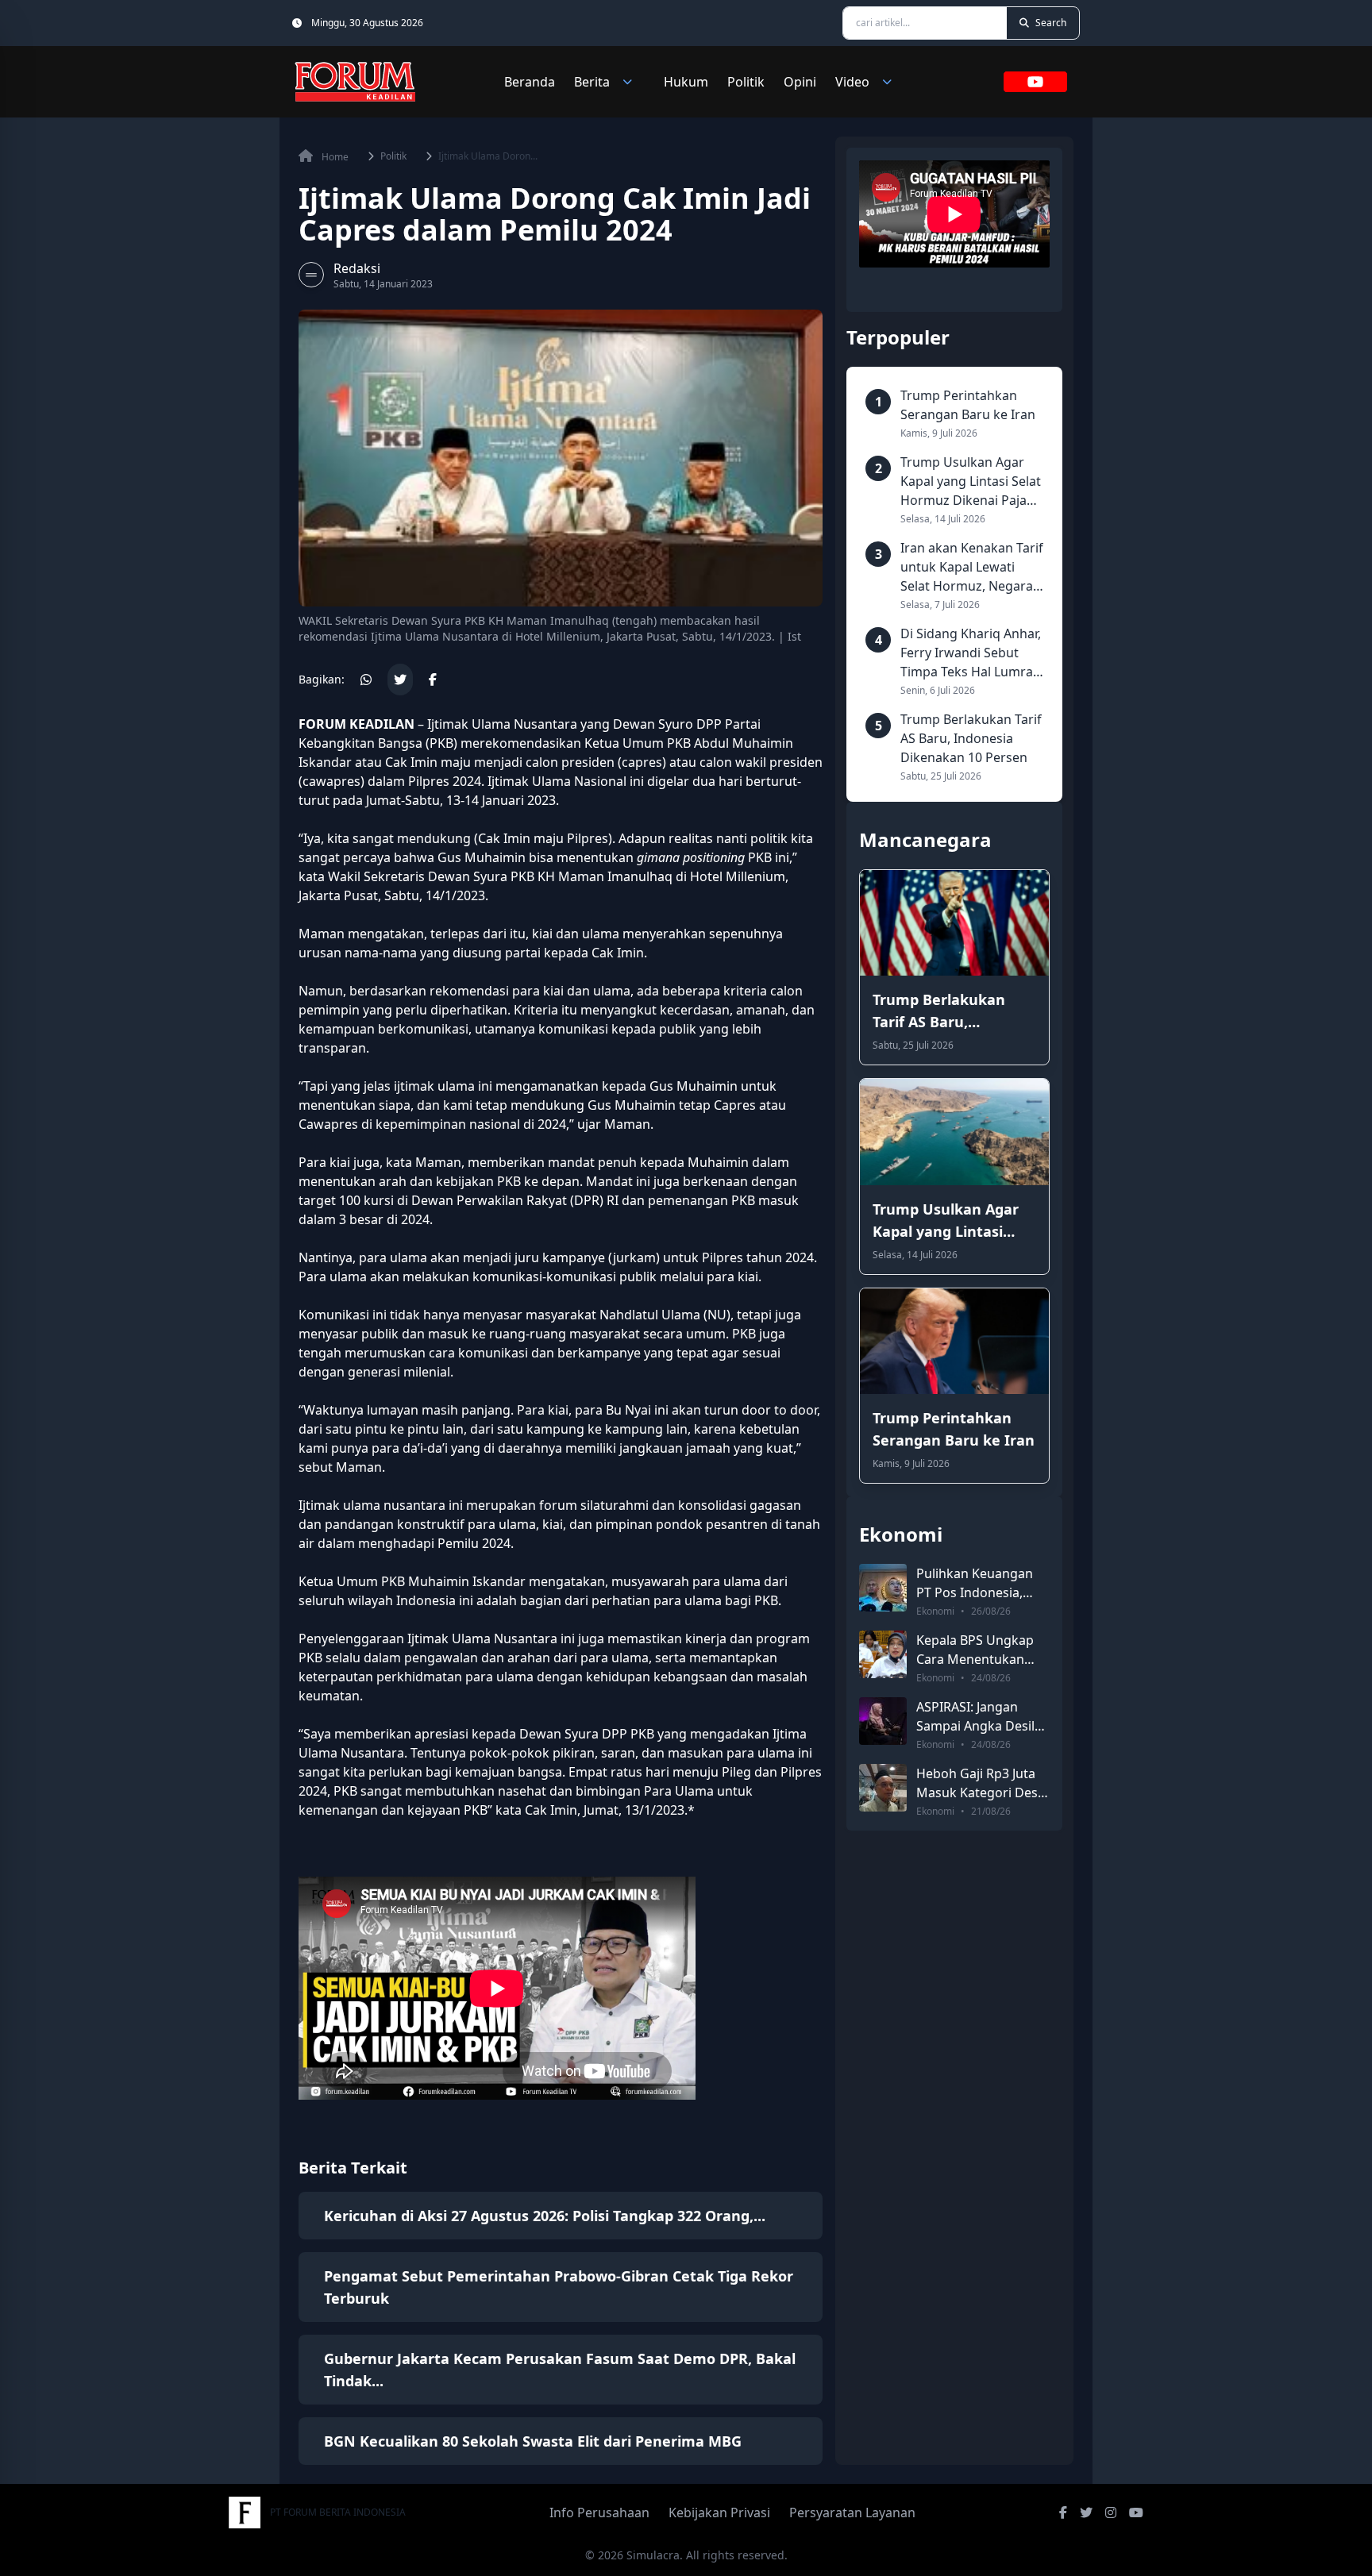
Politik (746, 82)
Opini (800, 82)
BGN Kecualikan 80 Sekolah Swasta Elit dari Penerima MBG (533, 2441)
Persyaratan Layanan (852, 2512)
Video (852, 82)
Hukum (686, 82)
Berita (592, 82)
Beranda (530, 82)
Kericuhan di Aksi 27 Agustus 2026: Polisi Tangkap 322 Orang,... (545, 2216)
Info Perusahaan (599, 2512)
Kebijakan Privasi (719, 2512)
